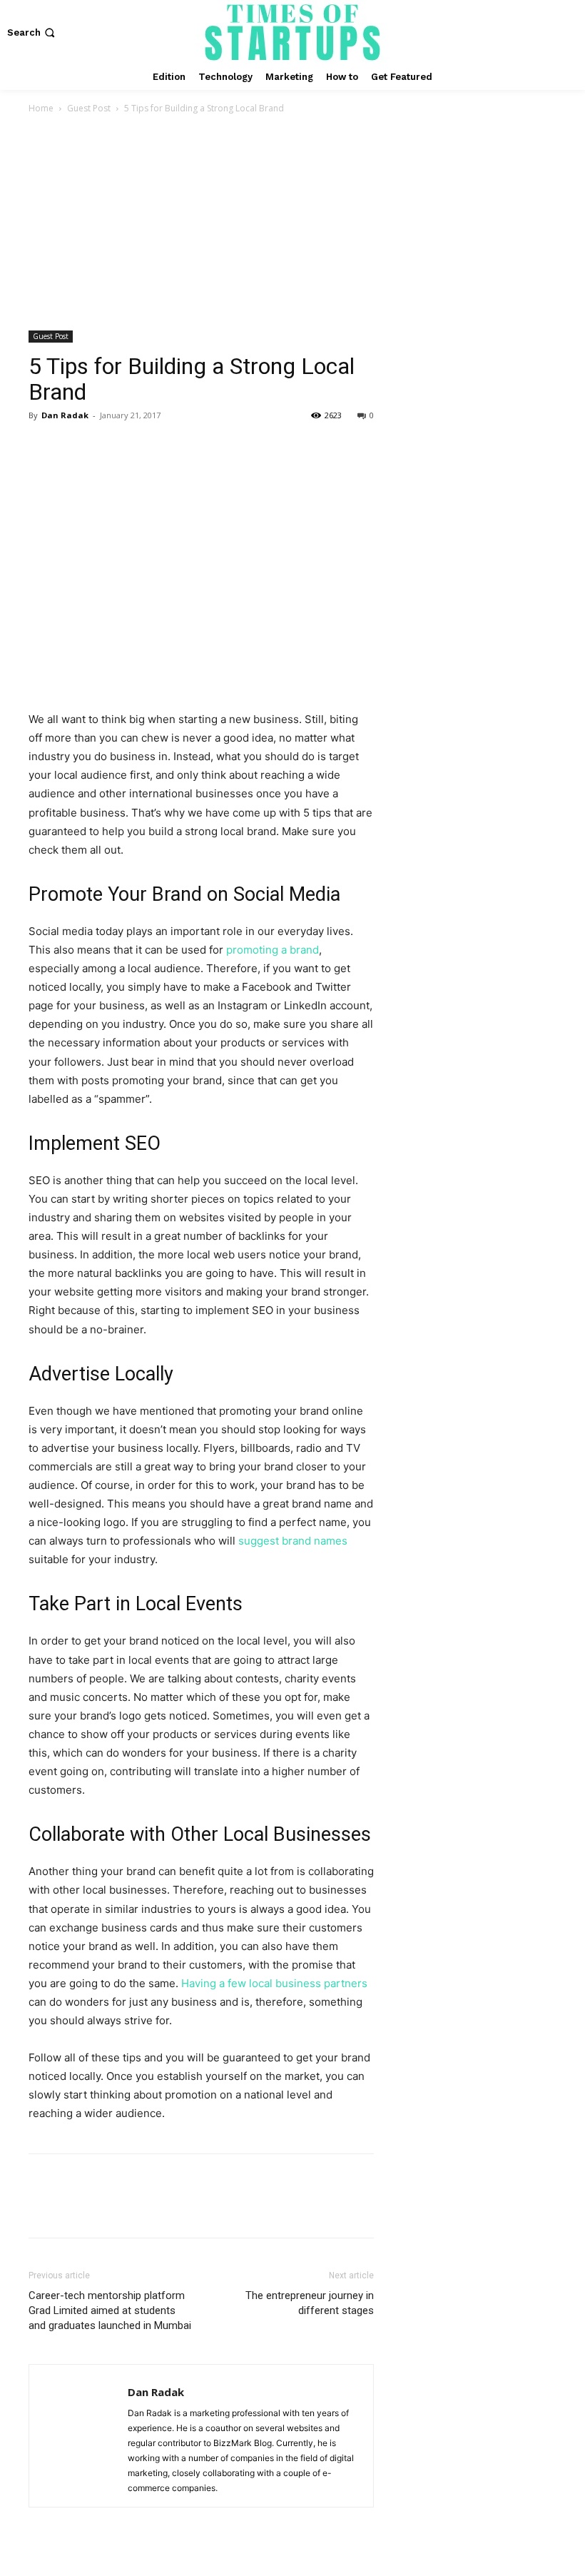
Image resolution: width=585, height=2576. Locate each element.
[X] (76, 448)
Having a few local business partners (274, 1983)
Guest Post (89, 108)
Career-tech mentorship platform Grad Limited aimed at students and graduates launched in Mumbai (110, 2310)
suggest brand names (293, 1541)
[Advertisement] (292, 223)
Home (41, 108)
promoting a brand (273, 950)
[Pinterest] (108, 448)
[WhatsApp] (141, 448)
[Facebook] (43, 448)
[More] (175, 448)
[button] (32, 32)
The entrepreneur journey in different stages (310, 2303)
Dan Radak (65, 415)
